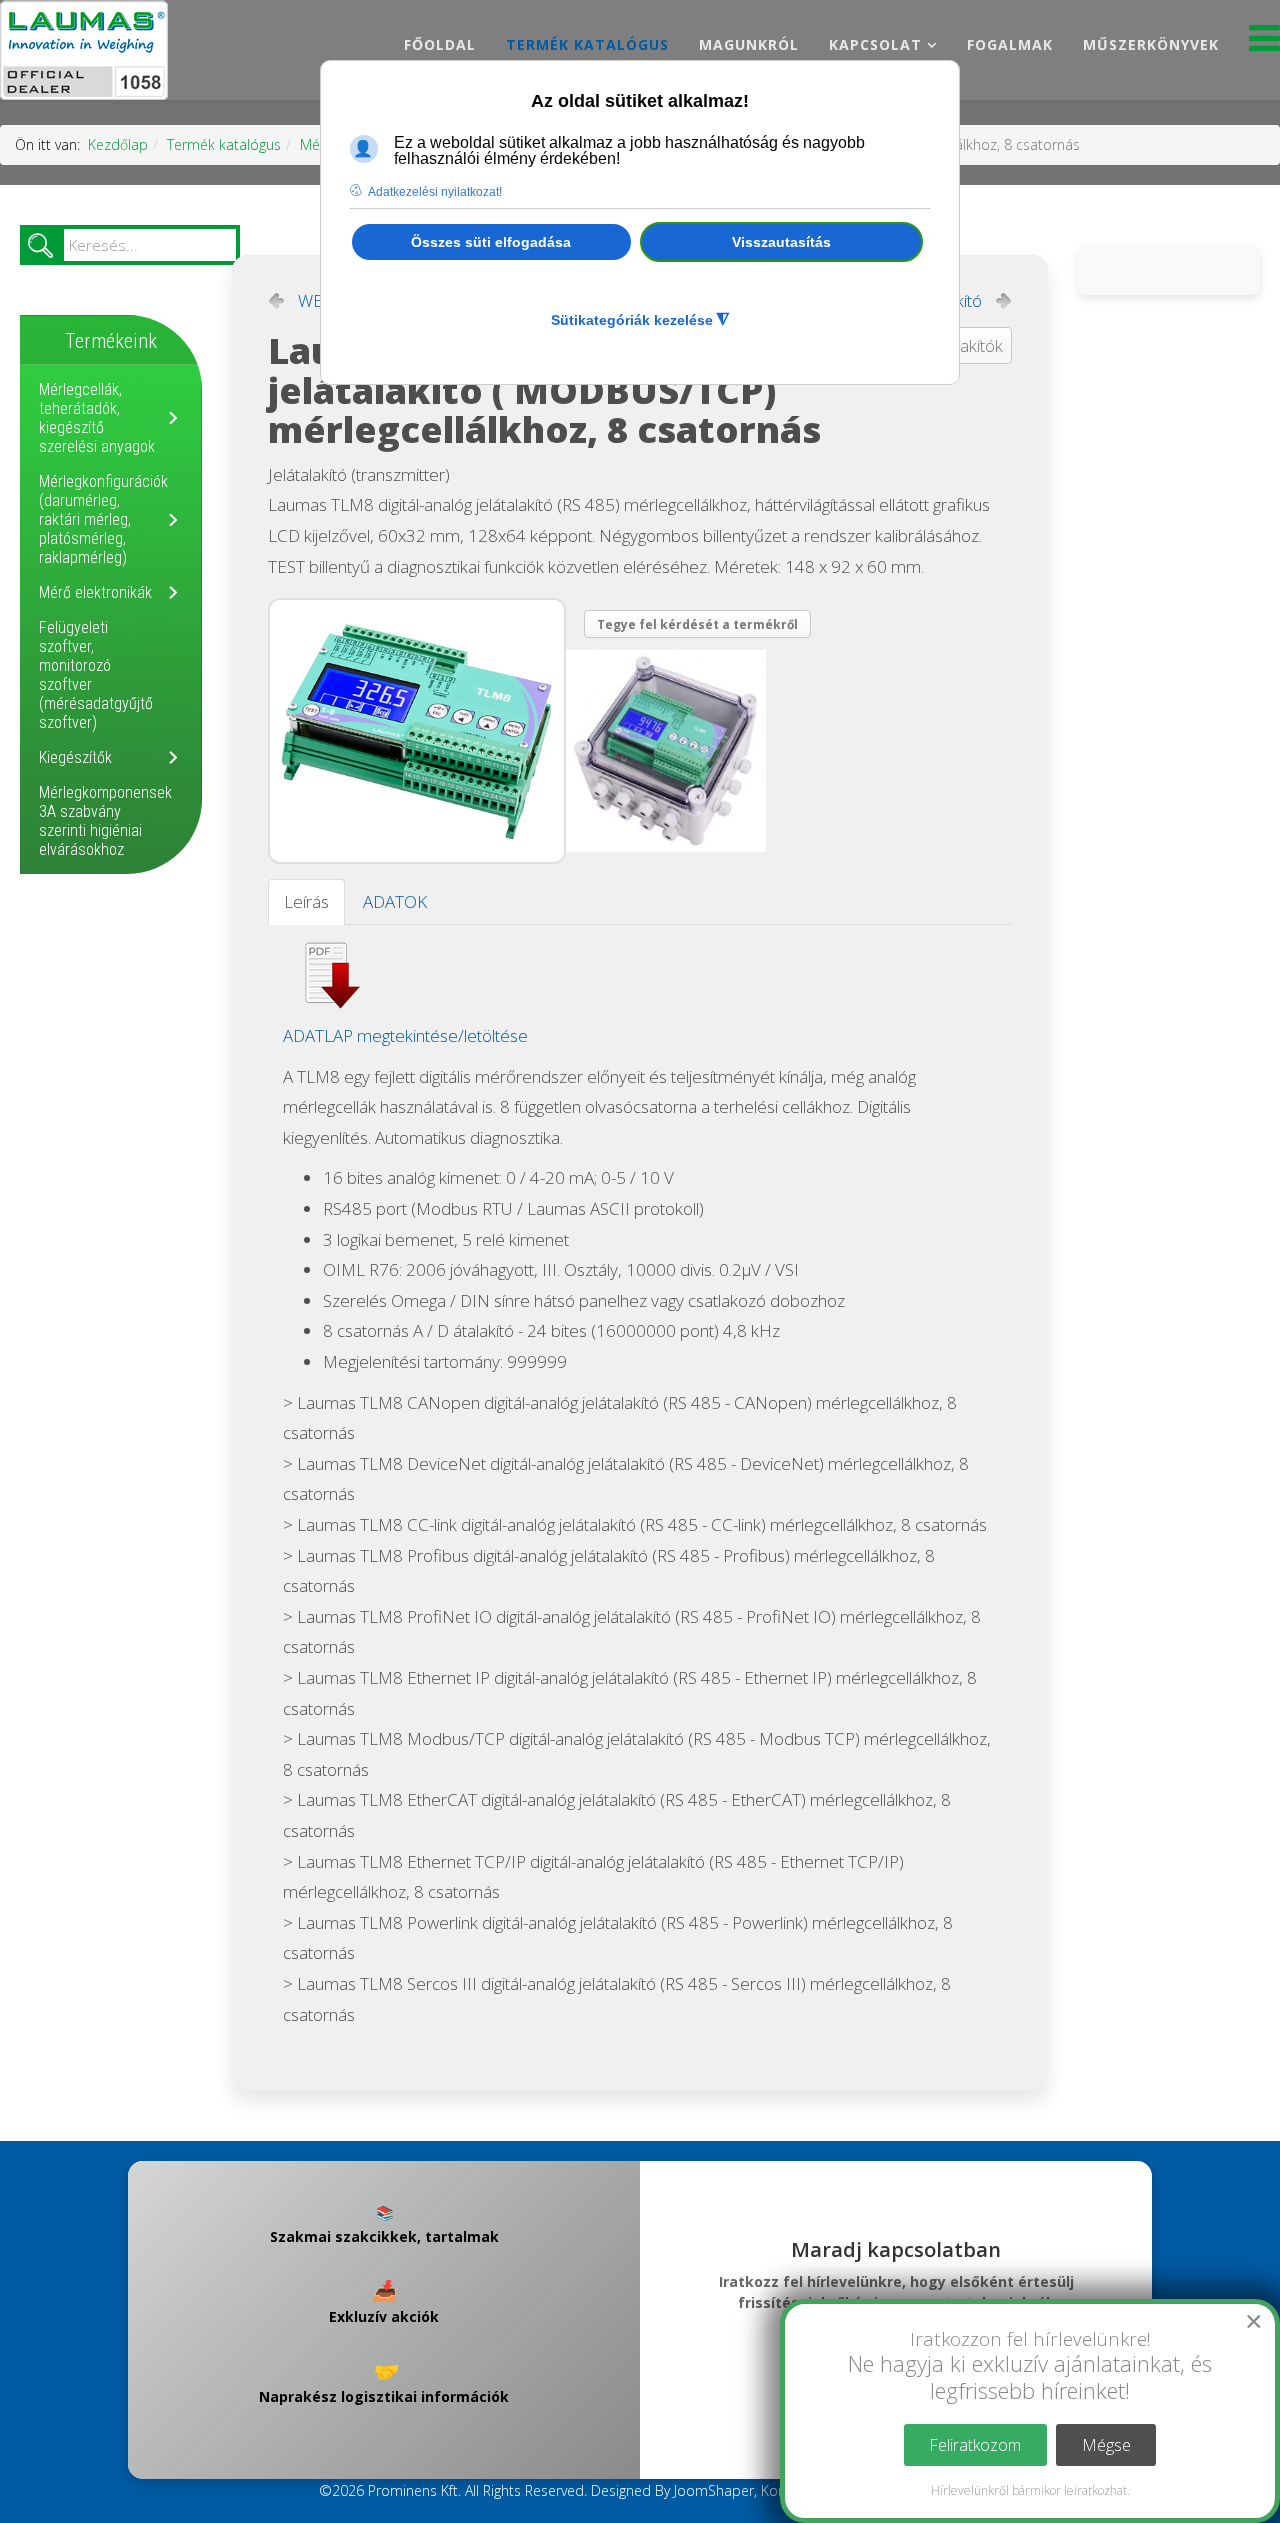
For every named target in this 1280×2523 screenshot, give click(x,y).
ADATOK (395, 901)
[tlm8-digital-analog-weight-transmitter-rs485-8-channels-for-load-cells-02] (670, 751)
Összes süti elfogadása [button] (491, 242)
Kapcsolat (875, 44)
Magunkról (749, 44)
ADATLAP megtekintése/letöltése (405, 1035)
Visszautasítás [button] (781, 242)
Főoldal (440, 44)
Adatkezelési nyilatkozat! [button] (435, 192)
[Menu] (1264, 43)
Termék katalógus (587, 44)
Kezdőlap (118, 144)
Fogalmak (1010, 44)
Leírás (306, 901)
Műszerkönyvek (1151, 44)
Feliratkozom (975, 2445)
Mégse (1106, 2445)
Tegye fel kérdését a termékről (697, 624)
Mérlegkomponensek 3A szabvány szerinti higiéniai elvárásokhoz (105, 821)
